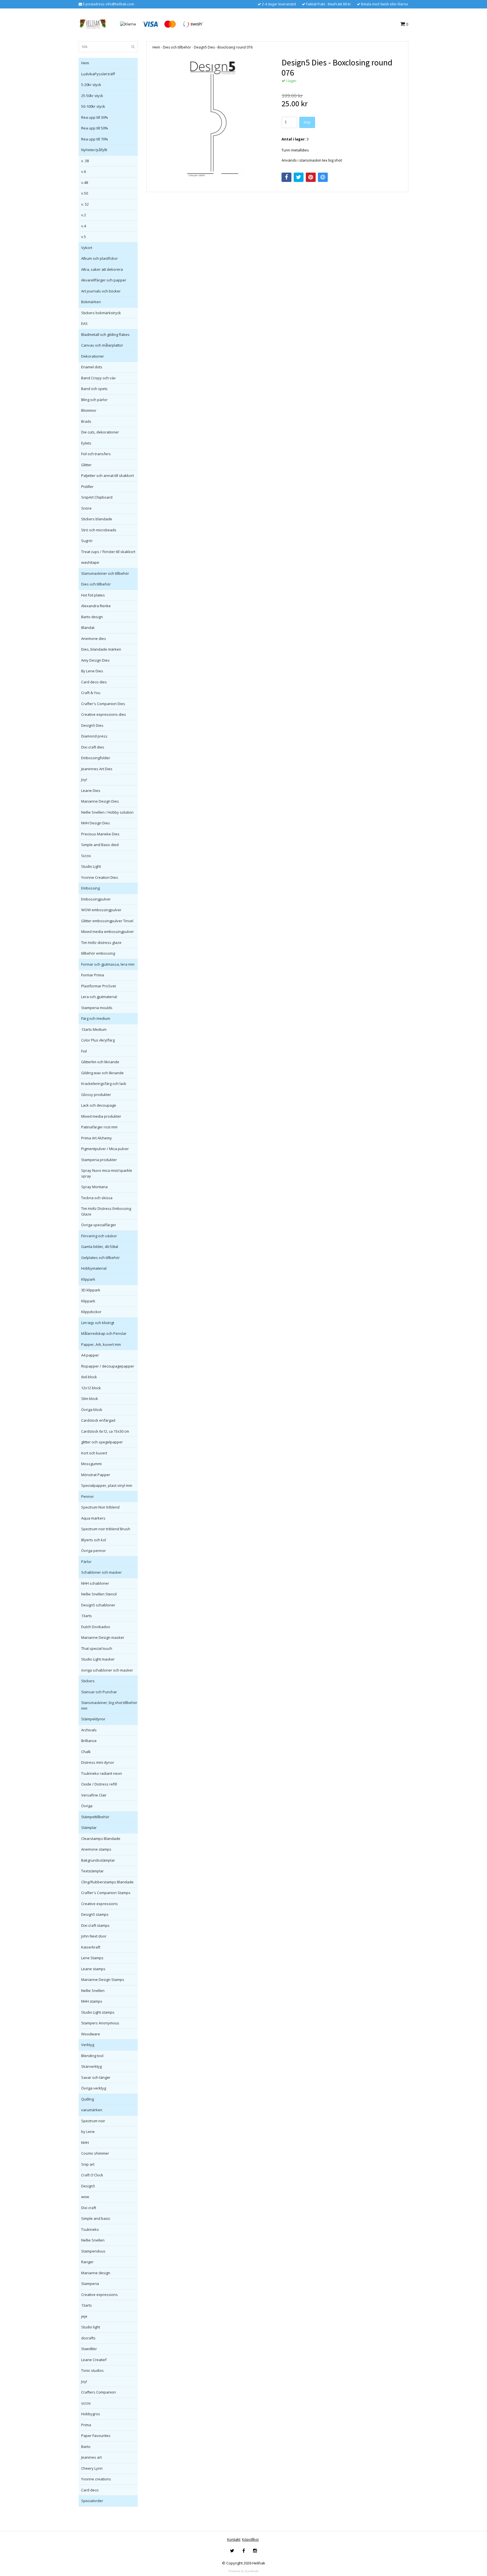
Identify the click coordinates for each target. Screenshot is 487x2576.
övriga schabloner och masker (107, 1670)
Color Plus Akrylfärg (98, 1040)
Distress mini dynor (98, 1762)
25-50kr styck (92, 96)
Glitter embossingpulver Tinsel (107, 921)
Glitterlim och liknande (100, 1062)
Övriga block (92, 1410)
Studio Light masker (98, 1659)
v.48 (85, 182)
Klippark (88, 1279)
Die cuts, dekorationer (100, 432)
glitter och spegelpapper (102, 1442)
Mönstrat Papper (96, 1475)
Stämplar (89, 1828)
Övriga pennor (94, 1551)
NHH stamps (92, 2001)
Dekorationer (93, 356)
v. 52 (85, 204)
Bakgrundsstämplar (98, 1860)
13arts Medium (94, 1029)
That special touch (97, 1648)
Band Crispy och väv (98, 378)
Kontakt (234, 2539)
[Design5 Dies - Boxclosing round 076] (213, 118)
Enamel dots (92, 367)
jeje (84, 2316)
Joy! (84, 780)
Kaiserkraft (91, 1947)
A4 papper (90, 1355)
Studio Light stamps (98, 2012)
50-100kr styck (93, 106)
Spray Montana (94, 1187)
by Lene (88, 2132)
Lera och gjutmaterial (99, 997)
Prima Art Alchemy (97, 1138)
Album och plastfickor (99, 258)
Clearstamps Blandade (101, 1839)
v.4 (84, 226)
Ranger (87, 2262)
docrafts (88, 2338)
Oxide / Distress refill (99, 1784)
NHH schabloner (95, 1583)
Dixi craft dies (93, 747)
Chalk (86, 1752)
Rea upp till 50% (95, 128)
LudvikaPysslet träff (98, 74)
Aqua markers (93, 1518)
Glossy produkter (96, 1095)
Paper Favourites (96, 2436)
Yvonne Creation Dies (100, 877)
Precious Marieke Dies (100, 834)
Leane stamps (93, 1969)
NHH (85, 2143)
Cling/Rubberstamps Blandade (107, 1882)
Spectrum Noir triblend (100, 1507)
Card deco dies (94, 682)
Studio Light (91, 866)
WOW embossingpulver (101, 910)
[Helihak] (93, 24)
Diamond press (94, 736)
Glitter (86, 465)
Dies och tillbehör (96, 584)
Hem (85, 63)
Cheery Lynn (92, 2468)
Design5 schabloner (98, 1605)
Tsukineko (90, 2229)
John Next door (94, 1936)
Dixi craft (89, 2208)
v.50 (85, 193)
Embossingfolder (96, 758)
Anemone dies (94, 639)
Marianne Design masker (103, 1637)
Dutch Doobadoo (96, 1627)
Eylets (86, 443)
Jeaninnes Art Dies (97, 769)
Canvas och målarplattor (102, 345)
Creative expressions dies (104, 714)
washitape (90, 562)
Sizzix (86, 856)
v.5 (84, 237)
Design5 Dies (92, 725)
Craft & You (91, 693)
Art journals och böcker (101, 291)
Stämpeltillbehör (95, 1817)
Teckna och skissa (97, 1198)
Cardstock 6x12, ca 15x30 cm (105, 1431)
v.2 (84, 215)
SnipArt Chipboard (97, 497)
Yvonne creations (96, 2479)
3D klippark (91, 1290)
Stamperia (90, 2284)
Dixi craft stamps (95, 1925)
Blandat (88, 628)
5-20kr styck (91, 85)
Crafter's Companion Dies (103, 704)
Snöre (86, 508)
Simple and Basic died (100, 845)
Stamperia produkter (99, 1160)
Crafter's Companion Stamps (106, 1893)
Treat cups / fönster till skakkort (108, 552)
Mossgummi (91, 1464)
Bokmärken (91, 302)
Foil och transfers (96, 454)
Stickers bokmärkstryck (101, 313)
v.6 (84, 171)
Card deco (90, 2490)
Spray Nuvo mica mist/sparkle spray (107, 1173)
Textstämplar (92, 1871)
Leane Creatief (94, 2360)
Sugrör (87, 541)
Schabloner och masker (101, 1572)
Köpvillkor (251, 2539)
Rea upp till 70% (95, 139)
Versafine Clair (94, 1795)
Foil (84, 1051)
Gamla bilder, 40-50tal (100, 1247)
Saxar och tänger (96, 2077)
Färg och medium (96, 1018)
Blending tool (92, 2056)
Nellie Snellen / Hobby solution (107, 812)
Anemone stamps (96, 1849)
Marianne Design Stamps (103, 1980)
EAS (84, 323)
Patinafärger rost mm (99, 1127)
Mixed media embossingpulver (108, 932)
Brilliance (89, 1741)
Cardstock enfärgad (98, 1420)
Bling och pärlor (94, 400)
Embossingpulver (96, 899)
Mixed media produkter (101, 1116)
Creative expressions (99, 1904)
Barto (86, 2447)
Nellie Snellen (93, 1991)
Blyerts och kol (94, 1540)
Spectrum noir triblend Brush (106, 1529)
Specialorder (92, 2501)
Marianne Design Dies (100, 801)
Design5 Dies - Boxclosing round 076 (223, 47)
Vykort (87, 248)
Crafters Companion (98, 2392)
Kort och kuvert (94, 1453)
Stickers (88, 1681)
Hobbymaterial (94, 1268)
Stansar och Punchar (99, 1692)
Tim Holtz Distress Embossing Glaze (106, 1211)
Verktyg (88, 2045)
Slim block (90, 1399)
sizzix (86, 2403)
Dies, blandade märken (101, 649)
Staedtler (89, 2349)
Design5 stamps (95, 1914)
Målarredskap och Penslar (104, 1333)
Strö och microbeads (99, 530)
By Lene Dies (92, 671)
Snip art (88, 2164)
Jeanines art (91, 2457)
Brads (86, 421)
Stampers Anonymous (100, 2023)
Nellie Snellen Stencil (99, 1594)
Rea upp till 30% (95, 117)
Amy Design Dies (95, 660)
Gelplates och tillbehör (100, 1258)
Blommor (89, 410)
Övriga (87, 1806)
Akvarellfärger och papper (104, 280)
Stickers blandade (97, 519)
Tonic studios (92, 2370)
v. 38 (85, 161)
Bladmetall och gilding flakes (105, 334)
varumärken (92, 2110)
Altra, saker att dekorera (102, 269)
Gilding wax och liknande (102, 1073)
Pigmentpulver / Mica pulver (105, 1149)
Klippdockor (91, 1312)
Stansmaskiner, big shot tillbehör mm (109, 1705)
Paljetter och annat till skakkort (108, 475)
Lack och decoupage (99, 1105)
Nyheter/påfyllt (94, 150)
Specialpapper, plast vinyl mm (107, 1485)
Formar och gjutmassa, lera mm (108, 964)
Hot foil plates (93, 595)
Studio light (91, 2327)
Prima (86, 2425)
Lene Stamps (92, 1958)
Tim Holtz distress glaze (101, 943)
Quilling (88, 2099)
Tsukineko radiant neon (102, 1773)
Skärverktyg (91, 2066)
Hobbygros (91, 2414)
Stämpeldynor (93, 1719)
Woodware (91, 2034)
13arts (87, 1616)
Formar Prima (93, 975)
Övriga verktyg (94, 2088)
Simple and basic (96, 2218)
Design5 (88, 2186)
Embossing (90, 888)
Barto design (92, 617)
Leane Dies (91, 791)
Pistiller (87, 486)
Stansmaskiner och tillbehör (105, 573)
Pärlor (86, 1562)
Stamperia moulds (97, 1008)
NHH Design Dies (96, 823)
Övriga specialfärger (99, 1225)
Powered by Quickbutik (243, 2571)
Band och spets (94, 389)
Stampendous (93, 2251)
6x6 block (89, 1377)
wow (85, 2197)
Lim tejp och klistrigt (98, 1323)
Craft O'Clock (92, 2175)
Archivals (89, 1730)
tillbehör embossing (98, 953)
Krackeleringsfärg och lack (104, 1084)
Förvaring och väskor (99, 1236)
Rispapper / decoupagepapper (108, 1366)
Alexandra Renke (96, 606)
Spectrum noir (93, 2121)
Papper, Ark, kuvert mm (101, 1344)
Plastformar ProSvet (98, 986)
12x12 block (91, 1388)
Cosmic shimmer (95, 2153)
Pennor (88, 1496)
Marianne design (96, 2273)
